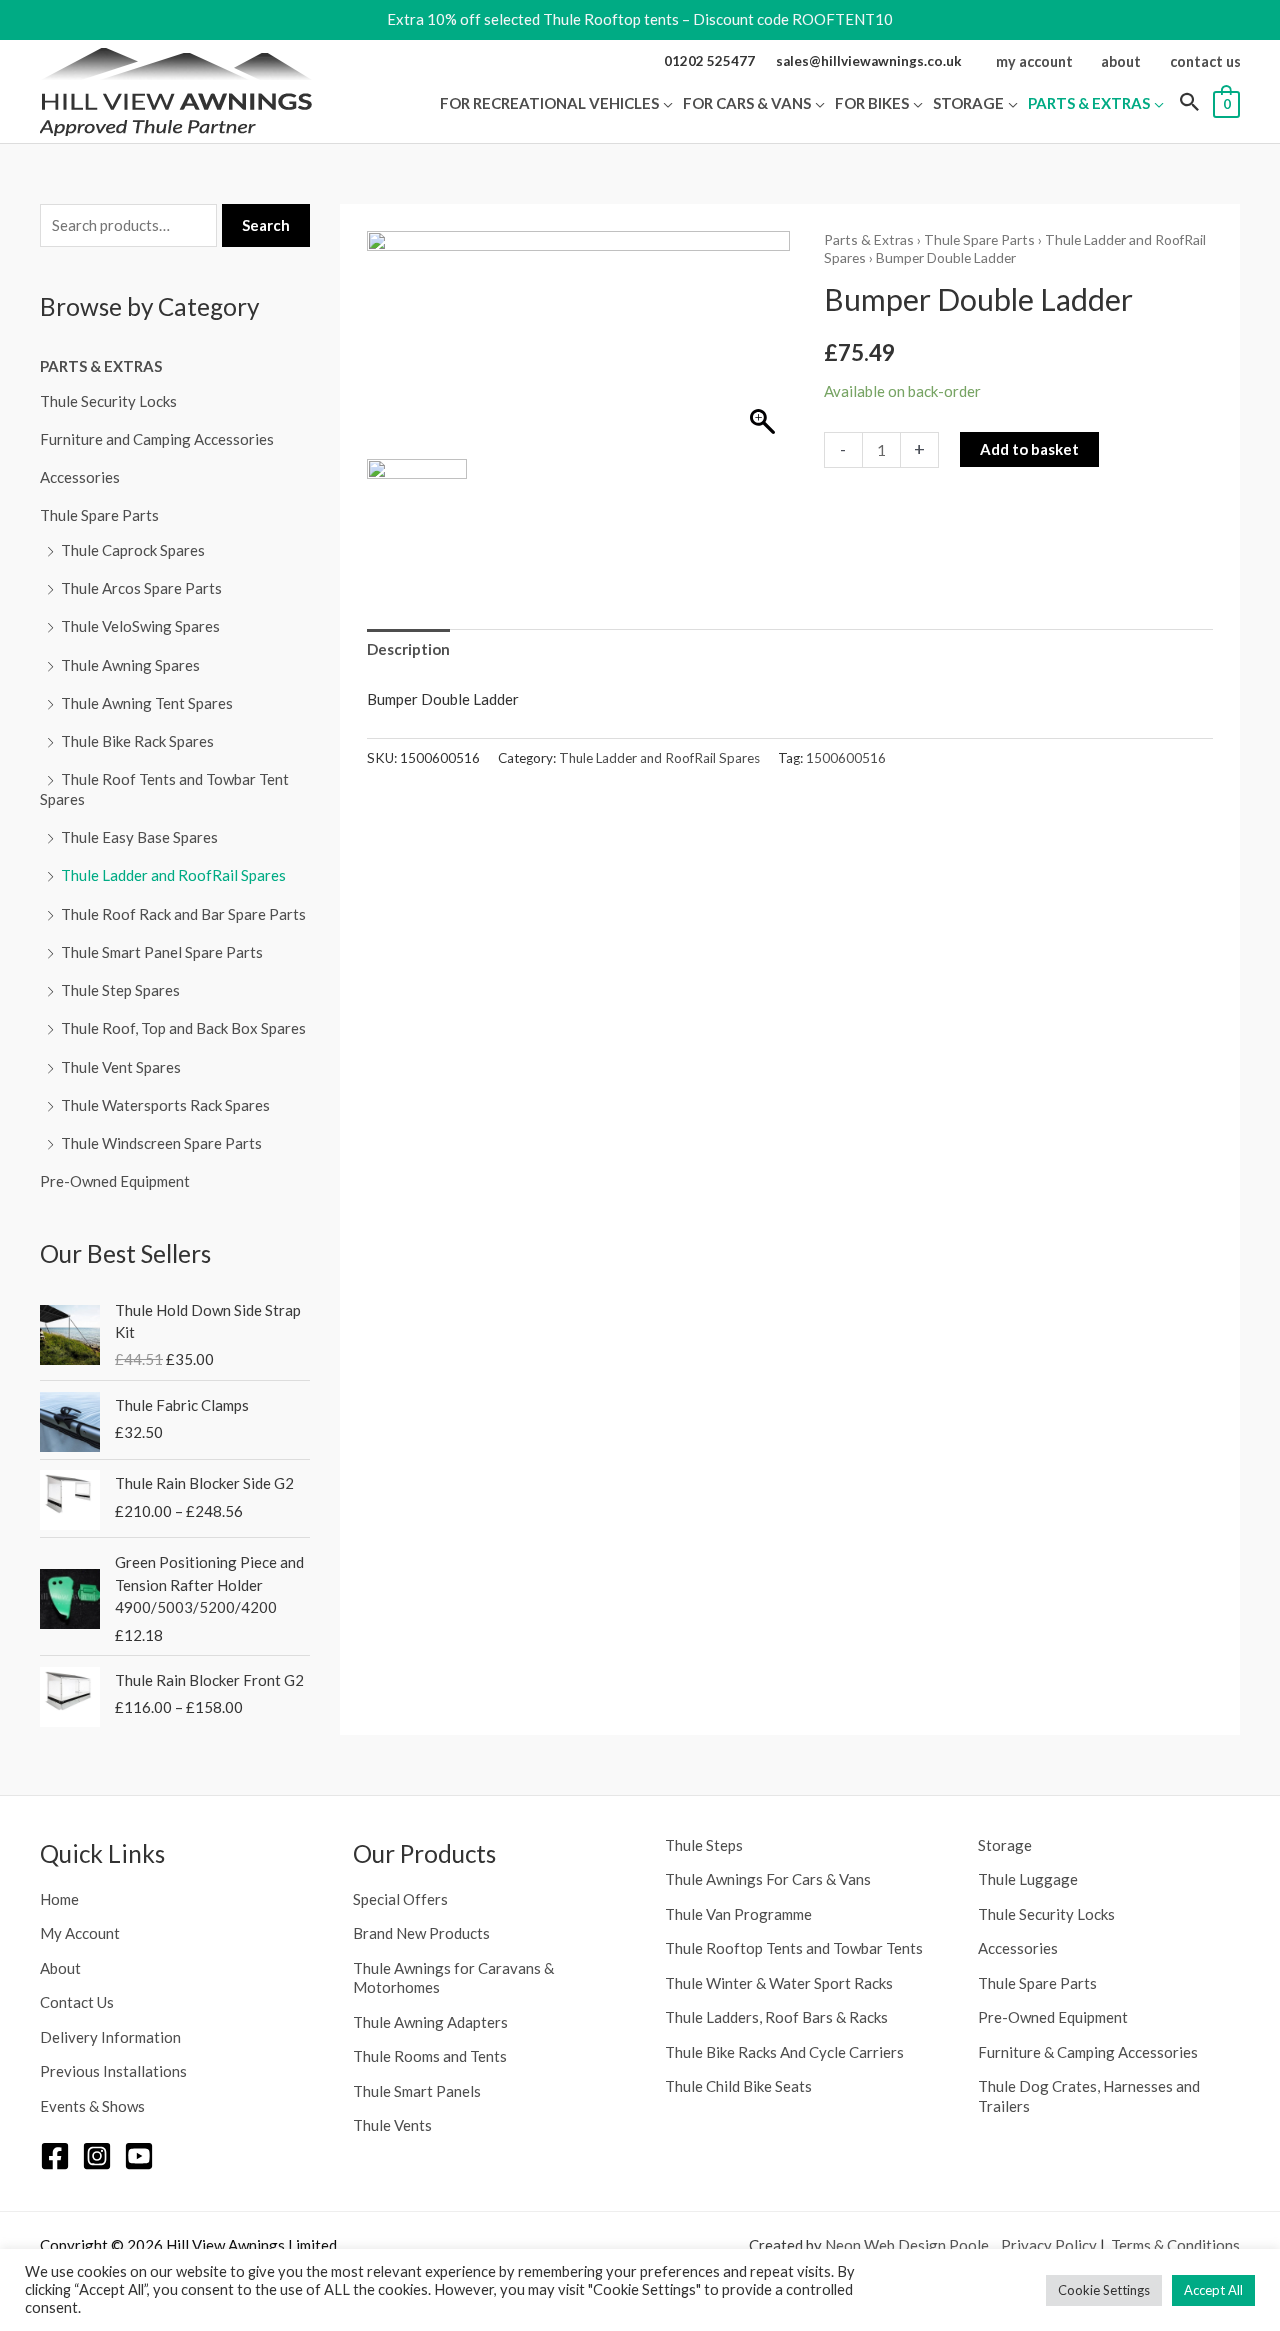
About (60, 1968)
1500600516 (846, 758)
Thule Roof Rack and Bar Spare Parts (183, 914)
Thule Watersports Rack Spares (165, 1105)
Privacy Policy (1049, 2245)
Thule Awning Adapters (430, 2022)
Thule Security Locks (108, 401)
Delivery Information (110, 2037)
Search (266, 225)
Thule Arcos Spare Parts (141, 588)
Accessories (80, 477)
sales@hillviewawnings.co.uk (869, 61)
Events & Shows (92, 2106)
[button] (666, 103)
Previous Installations (113, 2071)
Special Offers (400, 1899)
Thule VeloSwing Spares (140, 626)
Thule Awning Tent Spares (147, 703)
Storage (1005, 1845)
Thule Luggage (1028, 1879)
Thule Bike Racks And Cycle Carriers (784, 2052)
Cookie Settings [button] (1104, 2290)
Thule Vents (392, 2125)
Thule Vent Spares (121, 1067)
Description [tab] (408, 649)
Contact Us (77, 2002)
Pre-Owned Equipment (115, 1181)
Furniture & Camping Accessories (1088, 2052)
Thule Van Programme (738, 1914)
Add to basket (1029, 449)
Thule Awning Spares (130, 665)
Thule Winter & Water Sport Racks (779, 1983)
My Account (80, 1933)
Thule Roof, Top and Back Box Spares (183, 1028)
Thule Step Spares (120, 990)
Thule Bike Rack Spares (137, 741)
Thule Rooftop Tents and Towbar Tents (794, 1948)
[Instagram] (97, 2156)
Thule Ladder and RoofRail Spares (173, 875)
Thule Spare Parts (99, 515)
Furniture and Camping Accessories (157, 439)
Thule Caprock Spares (133, 550)
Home (59, 1899)
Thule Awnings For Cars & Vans (768, 1879)
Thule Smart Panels (417, 2091)
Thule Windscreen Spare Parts (161, 1143)
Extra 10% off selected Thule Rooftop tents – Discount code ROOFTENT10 (640, 19)
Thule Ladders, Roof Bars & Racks (776, 2017)
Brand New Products (421, 1933)
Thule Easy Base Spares (139, 837)
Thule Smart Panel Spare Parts (162, 952)
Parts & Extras (101, 366)
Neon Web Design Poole (907, 2245)
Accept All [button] (1213, 2290)
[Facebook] (55, 2156)
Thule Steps (704, 1845)
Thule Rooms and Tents (430, 2056)
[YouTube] (139, 2156)
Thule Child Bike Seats (738, 2086)
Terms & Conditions (1175, 2245)
